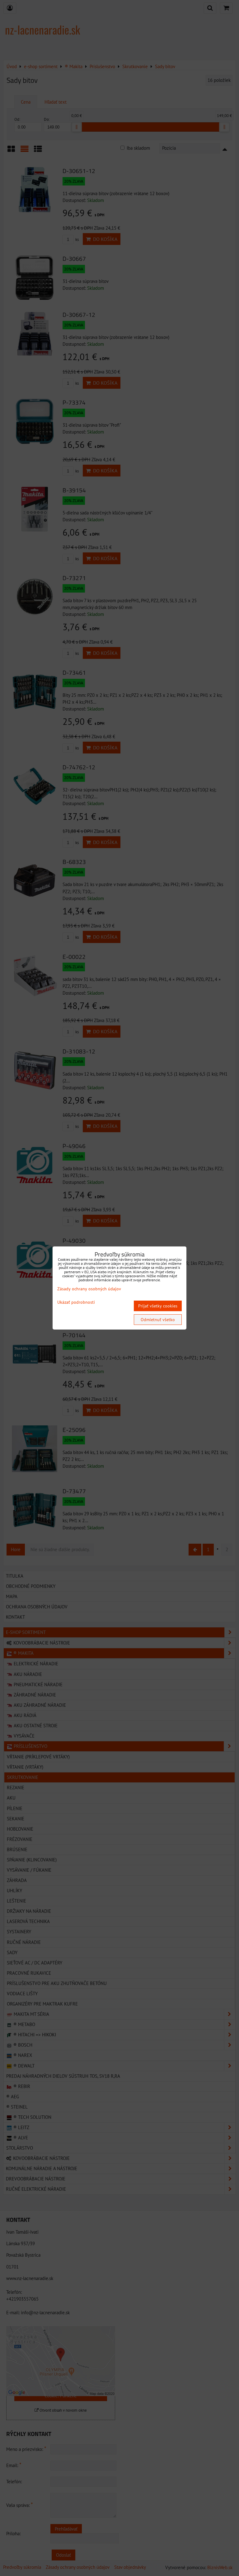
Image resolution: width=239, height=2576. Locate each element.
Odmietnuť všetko (158, 1320)
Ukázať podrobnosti (76, 1302)
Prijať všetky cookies (158, 1306)
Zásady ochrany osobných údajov (89, 1289)
